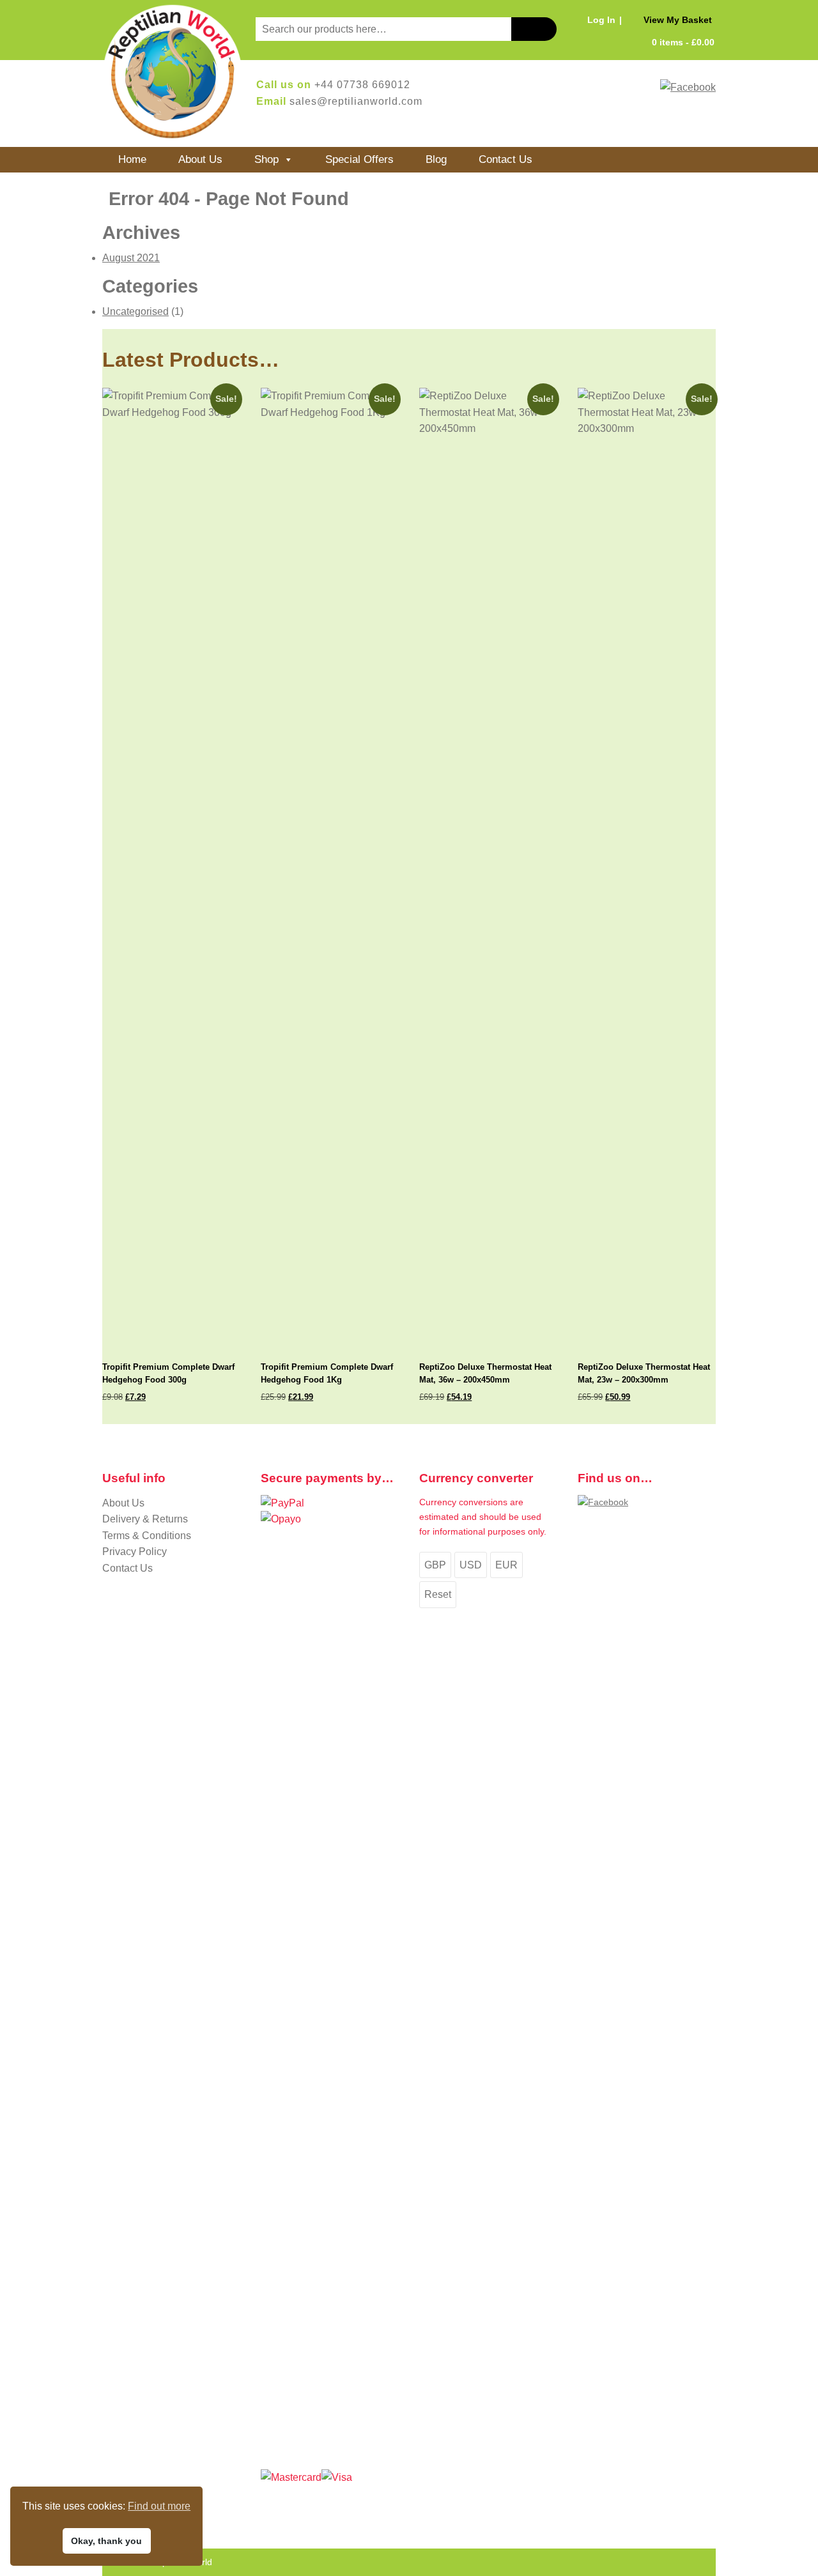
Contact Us (505, 159)
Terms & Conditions (147, 1536)
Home (132, 159)
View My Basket (678, 20)
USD (471, 1565)
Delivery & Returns (145, 1519)
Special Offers (359, 159)
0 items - (683, 42)
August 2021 (131, 258)
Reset (438, 1594)
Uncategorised (135, 311)
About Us (200, 159)
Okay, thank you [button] (106, 2541)
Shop (266, 159)
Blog (436, 159)
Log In (601, 20)
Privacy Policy (135, 1552)
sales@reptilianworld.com (356, 101)
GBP (435, 1565)
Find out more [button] (159, 2506)
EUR (506, 1565)
